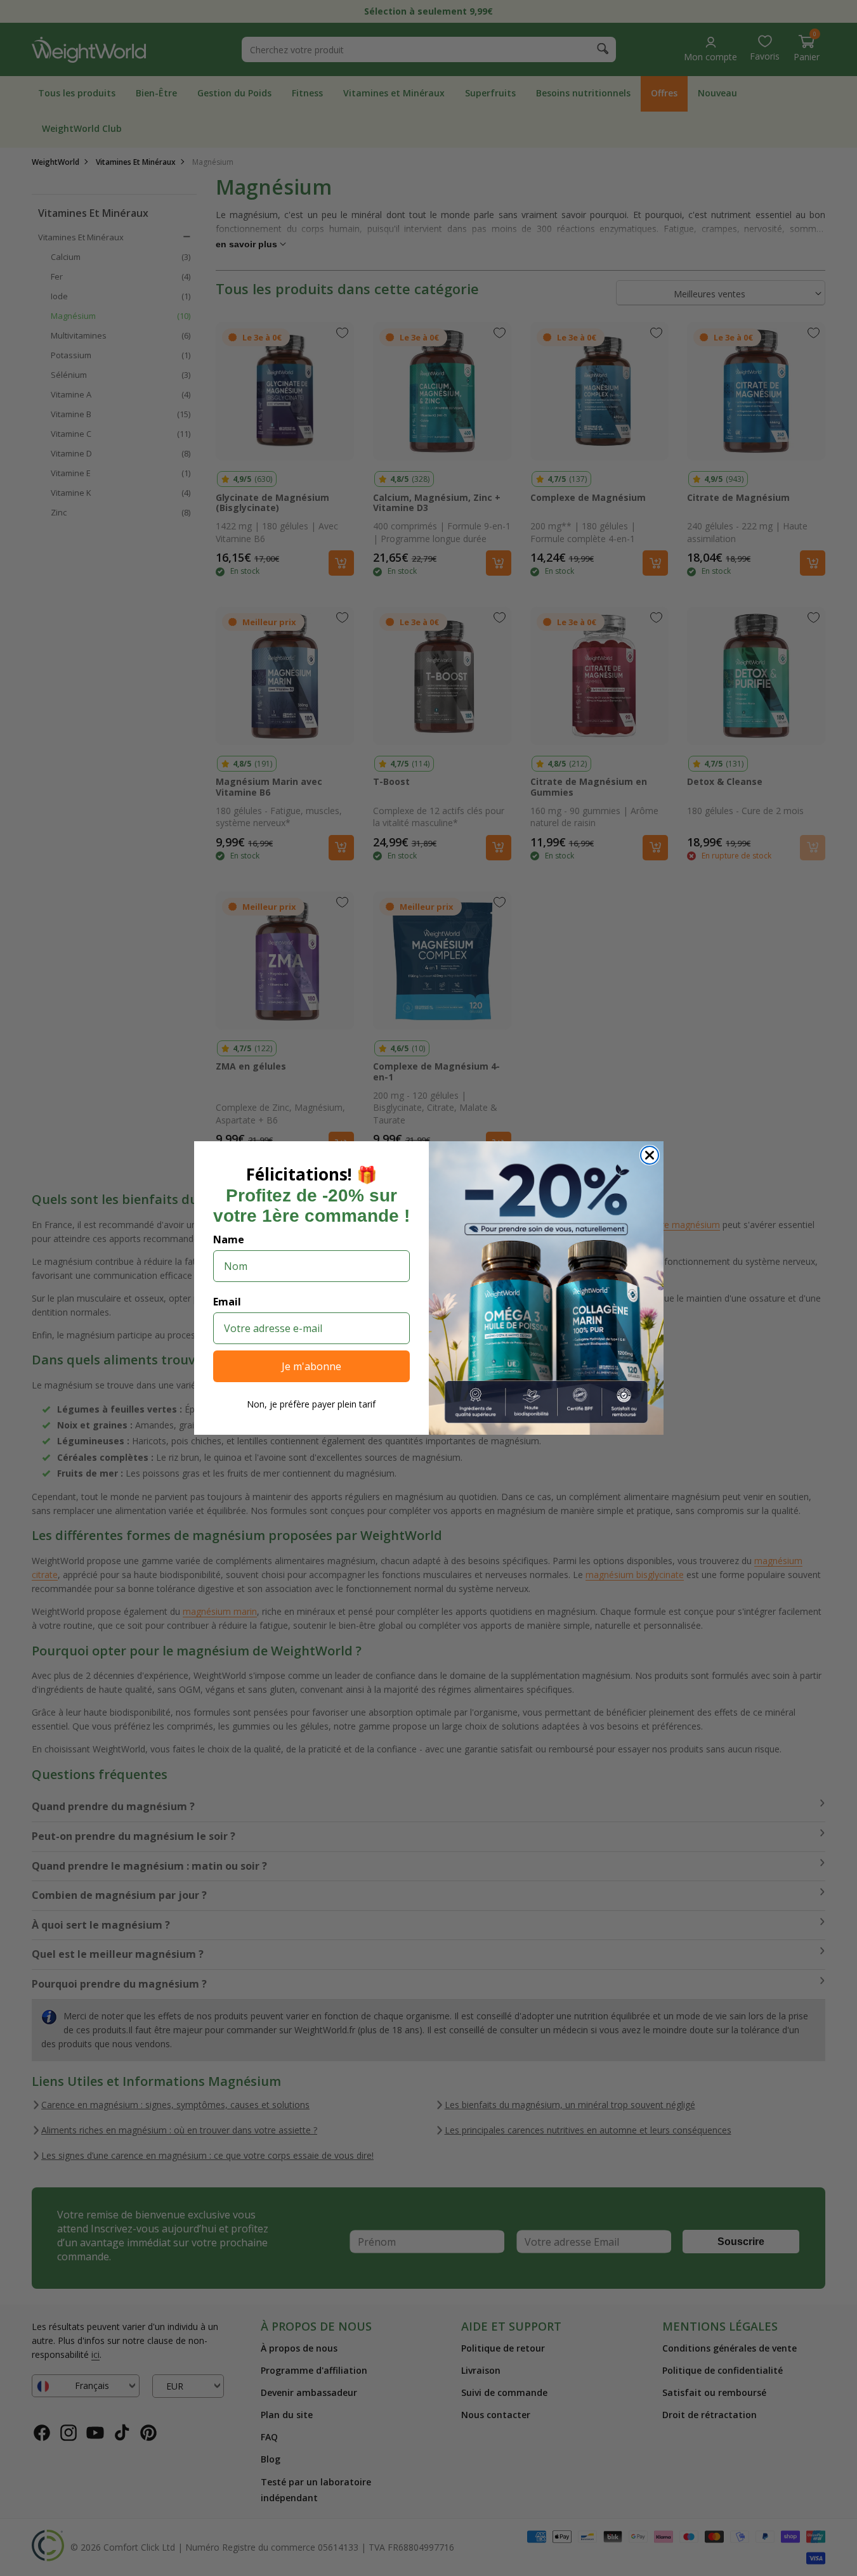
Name (229, 1239)
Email (227, 1302)
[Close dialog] (650, 1155)
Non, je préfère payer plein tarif (311, 1404)
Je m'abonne (311, 1366)
